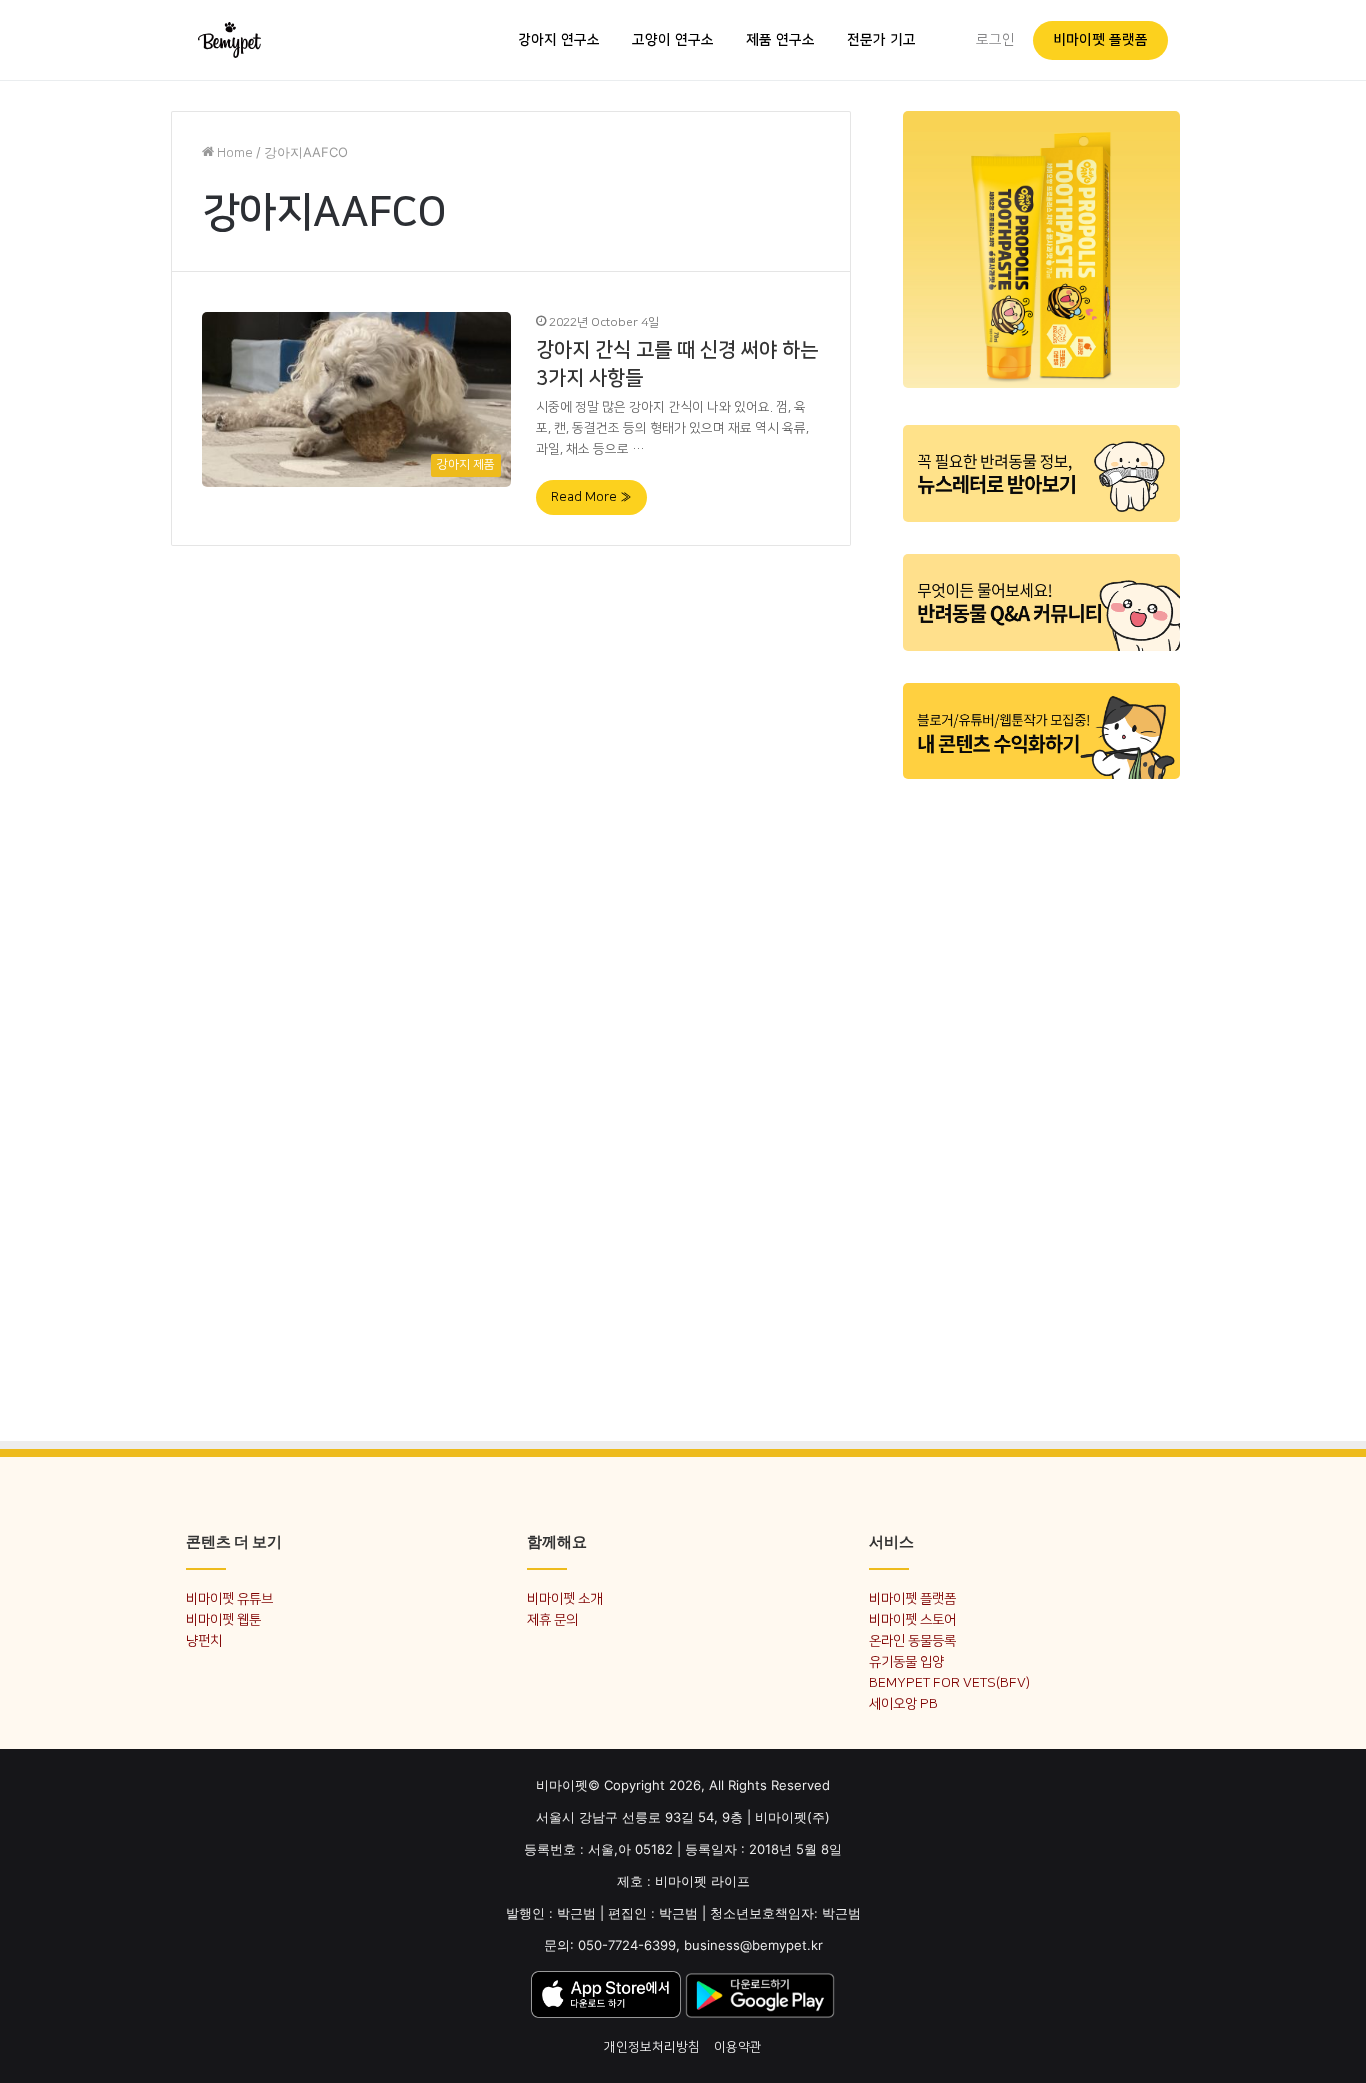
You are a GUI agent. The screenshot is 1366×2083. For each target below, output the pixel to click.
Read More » (591, 497)
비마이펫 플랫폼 (1100, 40)
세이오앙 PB (903, 1703)
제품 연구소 (780, 40)
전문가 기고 (881, 40)
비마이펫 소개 (564, 1598)
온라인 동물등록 (912, 1640)
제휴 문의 (552, 1619)
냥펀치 (204, 1640)
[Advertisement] (1041, 1098)
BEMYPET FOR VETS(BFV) (949, 1682)
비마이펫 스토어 (912, 1619)
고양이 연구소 (673, 40)
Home (233, 153)
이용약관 (738, 2047)
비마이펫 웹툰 (223, 1619)
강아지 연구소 (559, 40)
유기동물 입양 (906, 1661)
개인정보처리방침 (652, 2047)
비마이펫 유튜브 (229, 1598)
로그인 (995, 40)
